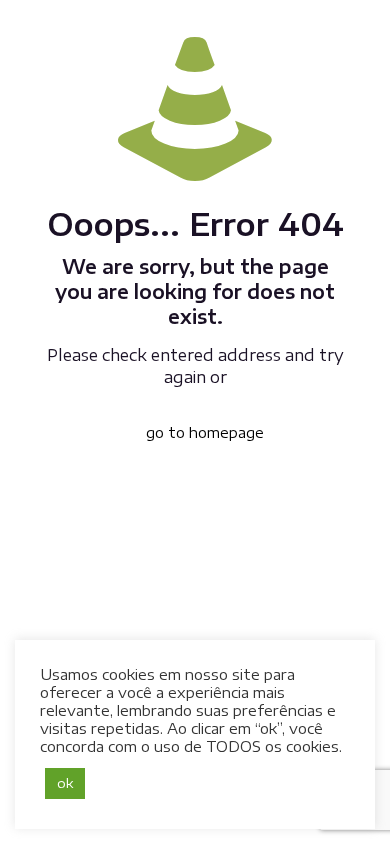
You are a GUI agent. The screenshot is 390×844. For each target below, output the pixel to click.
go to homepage (205, 432)
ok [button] (65, 783)
